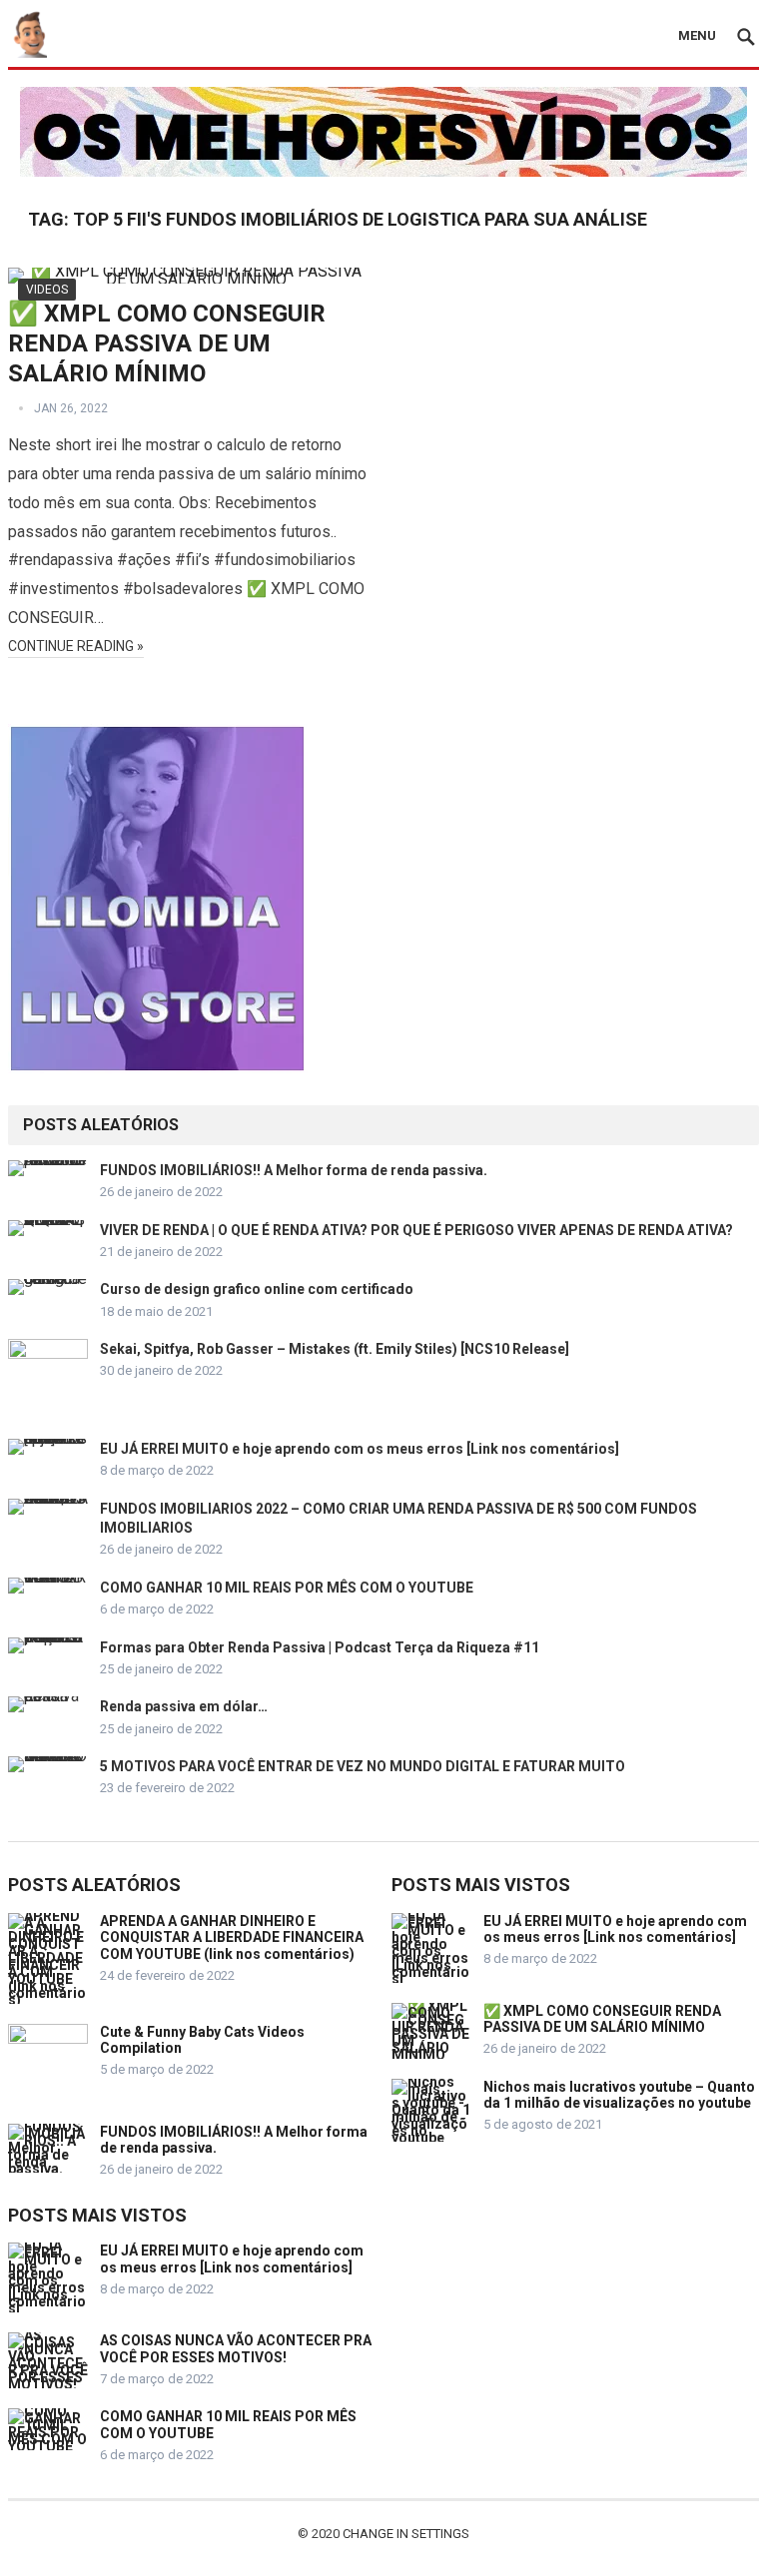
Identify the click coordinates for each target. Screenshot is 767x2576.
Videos (47, 290)
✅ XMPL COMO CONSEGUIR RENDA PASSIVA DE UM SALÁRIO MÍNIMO (167, 343)
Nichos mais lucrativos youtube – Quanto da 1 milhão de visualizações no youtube (619, 2095)
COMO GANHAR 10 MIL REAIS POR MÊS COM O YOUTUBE (287, 1588)
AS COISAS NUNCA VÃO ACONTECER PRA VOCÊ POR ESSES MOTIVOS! (236, 2349)
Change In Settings (406, 2534)
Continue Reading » (76, 646)
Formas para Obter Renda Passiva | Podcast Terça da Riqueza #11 (320, 1647)
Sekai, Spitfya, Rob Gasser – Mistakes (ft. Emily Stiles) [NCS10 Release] (335, 1349)
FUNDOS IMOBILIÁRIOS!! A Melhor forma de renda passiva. (294, 1170)
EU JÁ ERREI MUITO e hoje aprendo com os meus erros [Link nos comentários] (360, 1449)
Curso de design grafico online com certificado (257, 1289)
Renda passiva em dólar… (184, 1706)
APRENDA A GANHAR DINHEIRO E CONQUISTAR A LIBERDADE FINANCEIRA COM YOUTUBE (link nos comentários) (232, 1938)
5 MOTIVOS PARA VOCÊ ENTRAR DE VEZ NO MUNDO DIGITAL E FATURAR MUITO (363, 1766)
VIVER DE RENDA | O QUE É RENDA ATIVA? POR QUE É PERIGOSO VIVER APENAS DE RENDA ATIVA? (416, 1230)
